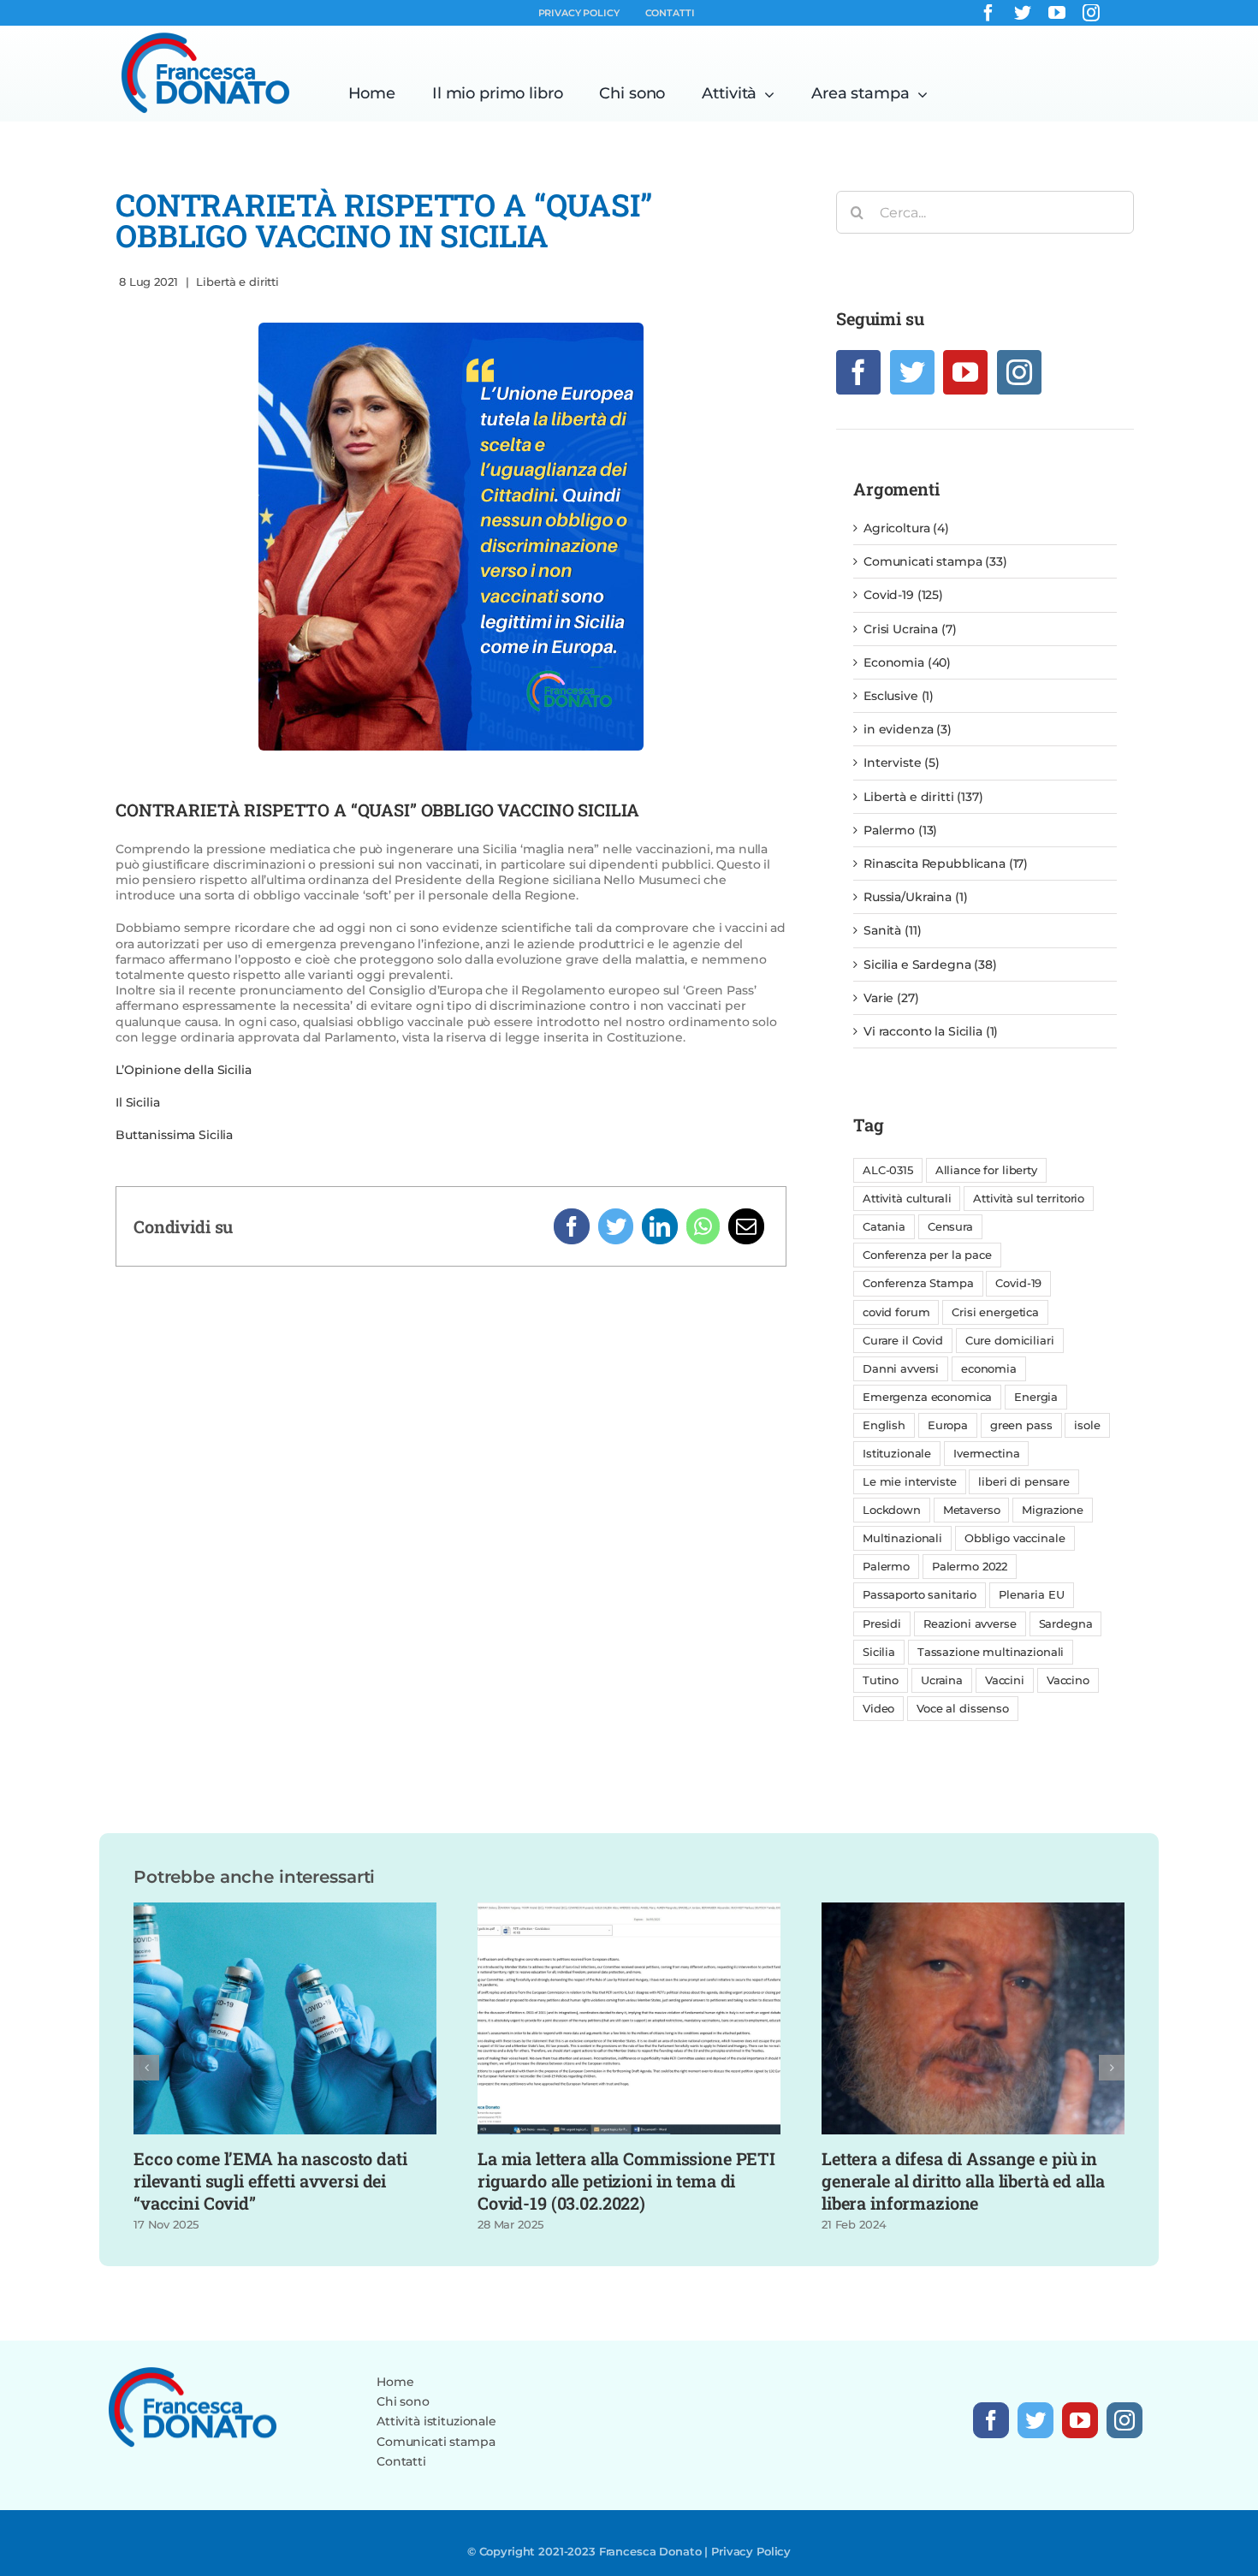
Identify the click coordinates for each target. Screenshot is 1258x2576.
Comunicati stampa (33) (935, 561)
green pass (1021, 1425)
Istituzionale (897, 1454)
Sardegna (1066, 1624)
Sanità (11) (892, 930)
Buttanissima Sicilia (174, 1135)
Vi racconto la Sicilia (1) (931, 1031)
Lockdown (892, 1510)
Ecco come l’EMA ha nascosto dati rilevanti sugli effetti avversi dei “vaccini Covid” (270, 2181)
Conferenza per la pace (927, 1255)
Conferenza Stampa (918, 1283)
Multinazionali (902, 1538)
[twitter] (1023, 13)
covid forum (896, 1312)
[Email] (746, 1226)
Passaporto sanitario (920, 1595)
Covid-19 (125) (903, 595)
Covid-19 (1018, 1283)
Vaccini (1005, 1680)
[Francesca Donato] (205, 37)
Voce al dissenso (963, 1709)
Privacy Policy (751, 2551)
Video (878, 1709)
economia (989, 1369)
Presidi (882, 1624)
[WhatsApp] (703, 1226)
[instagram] (1091, 13)
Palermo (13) (900, 830)
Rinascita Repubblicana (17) (946, 864)
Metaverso (972, 1510)
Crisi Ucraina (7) (910, 629)
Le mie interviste (910, 1482)
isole (1087, 1425)
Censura (950, 1227)
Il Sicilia (138, 1102)
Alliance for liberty (986, 1170)
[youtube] (1057, 13)
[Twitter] (616, 1226)
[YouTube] (965, 372)
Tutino (881, 1680)
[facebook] (988, 13)
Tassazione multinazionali (991, 1652)
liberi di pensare (1024, 1482)
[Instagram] (1019, 372)
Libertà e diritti (237, 282)
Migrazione (1053, 1510)
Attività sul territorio (1029, 1199)
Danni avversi (901, 1369)
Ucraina (942, 1680)
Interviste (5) (902, 763)
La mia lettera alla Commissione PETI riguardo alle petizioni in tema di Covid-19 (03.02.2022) (626, 2181)
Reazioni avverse (970, 1624)
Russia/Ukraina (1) (915, 897)
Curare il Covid (903, 1341)
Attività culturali (907, 1199)
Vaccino (1068, 1680)
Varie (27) (891, 998)
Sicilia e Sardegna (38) (930, 965)
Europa (948, 1425)
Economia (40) (907, 662)
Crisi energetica (995, 1312)
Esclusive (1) (899, 696)
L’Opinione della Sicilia (184, 1070)
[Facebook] (572, 1226)
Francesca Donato (650, 2551)
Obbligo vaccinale (1015, 1538)
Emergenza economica (927, 1397)
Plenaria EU (1031, 1595)
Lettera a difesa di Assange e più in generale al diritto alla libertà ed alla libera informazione (963, 2181)
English (884, 1425)
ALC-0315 (888, 1170)
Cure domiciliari (1010, 1341)
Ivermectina (986, 1454)
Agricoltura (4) (906, 528)
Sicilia (879, 1652)
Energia (1036, 1397)
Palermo (886, 1567)
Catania (884, 1227)
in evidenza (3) (908, 729)
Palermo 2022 (970, 1567)
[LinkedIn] (660, 1226)
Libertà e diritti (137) (923, 797)
